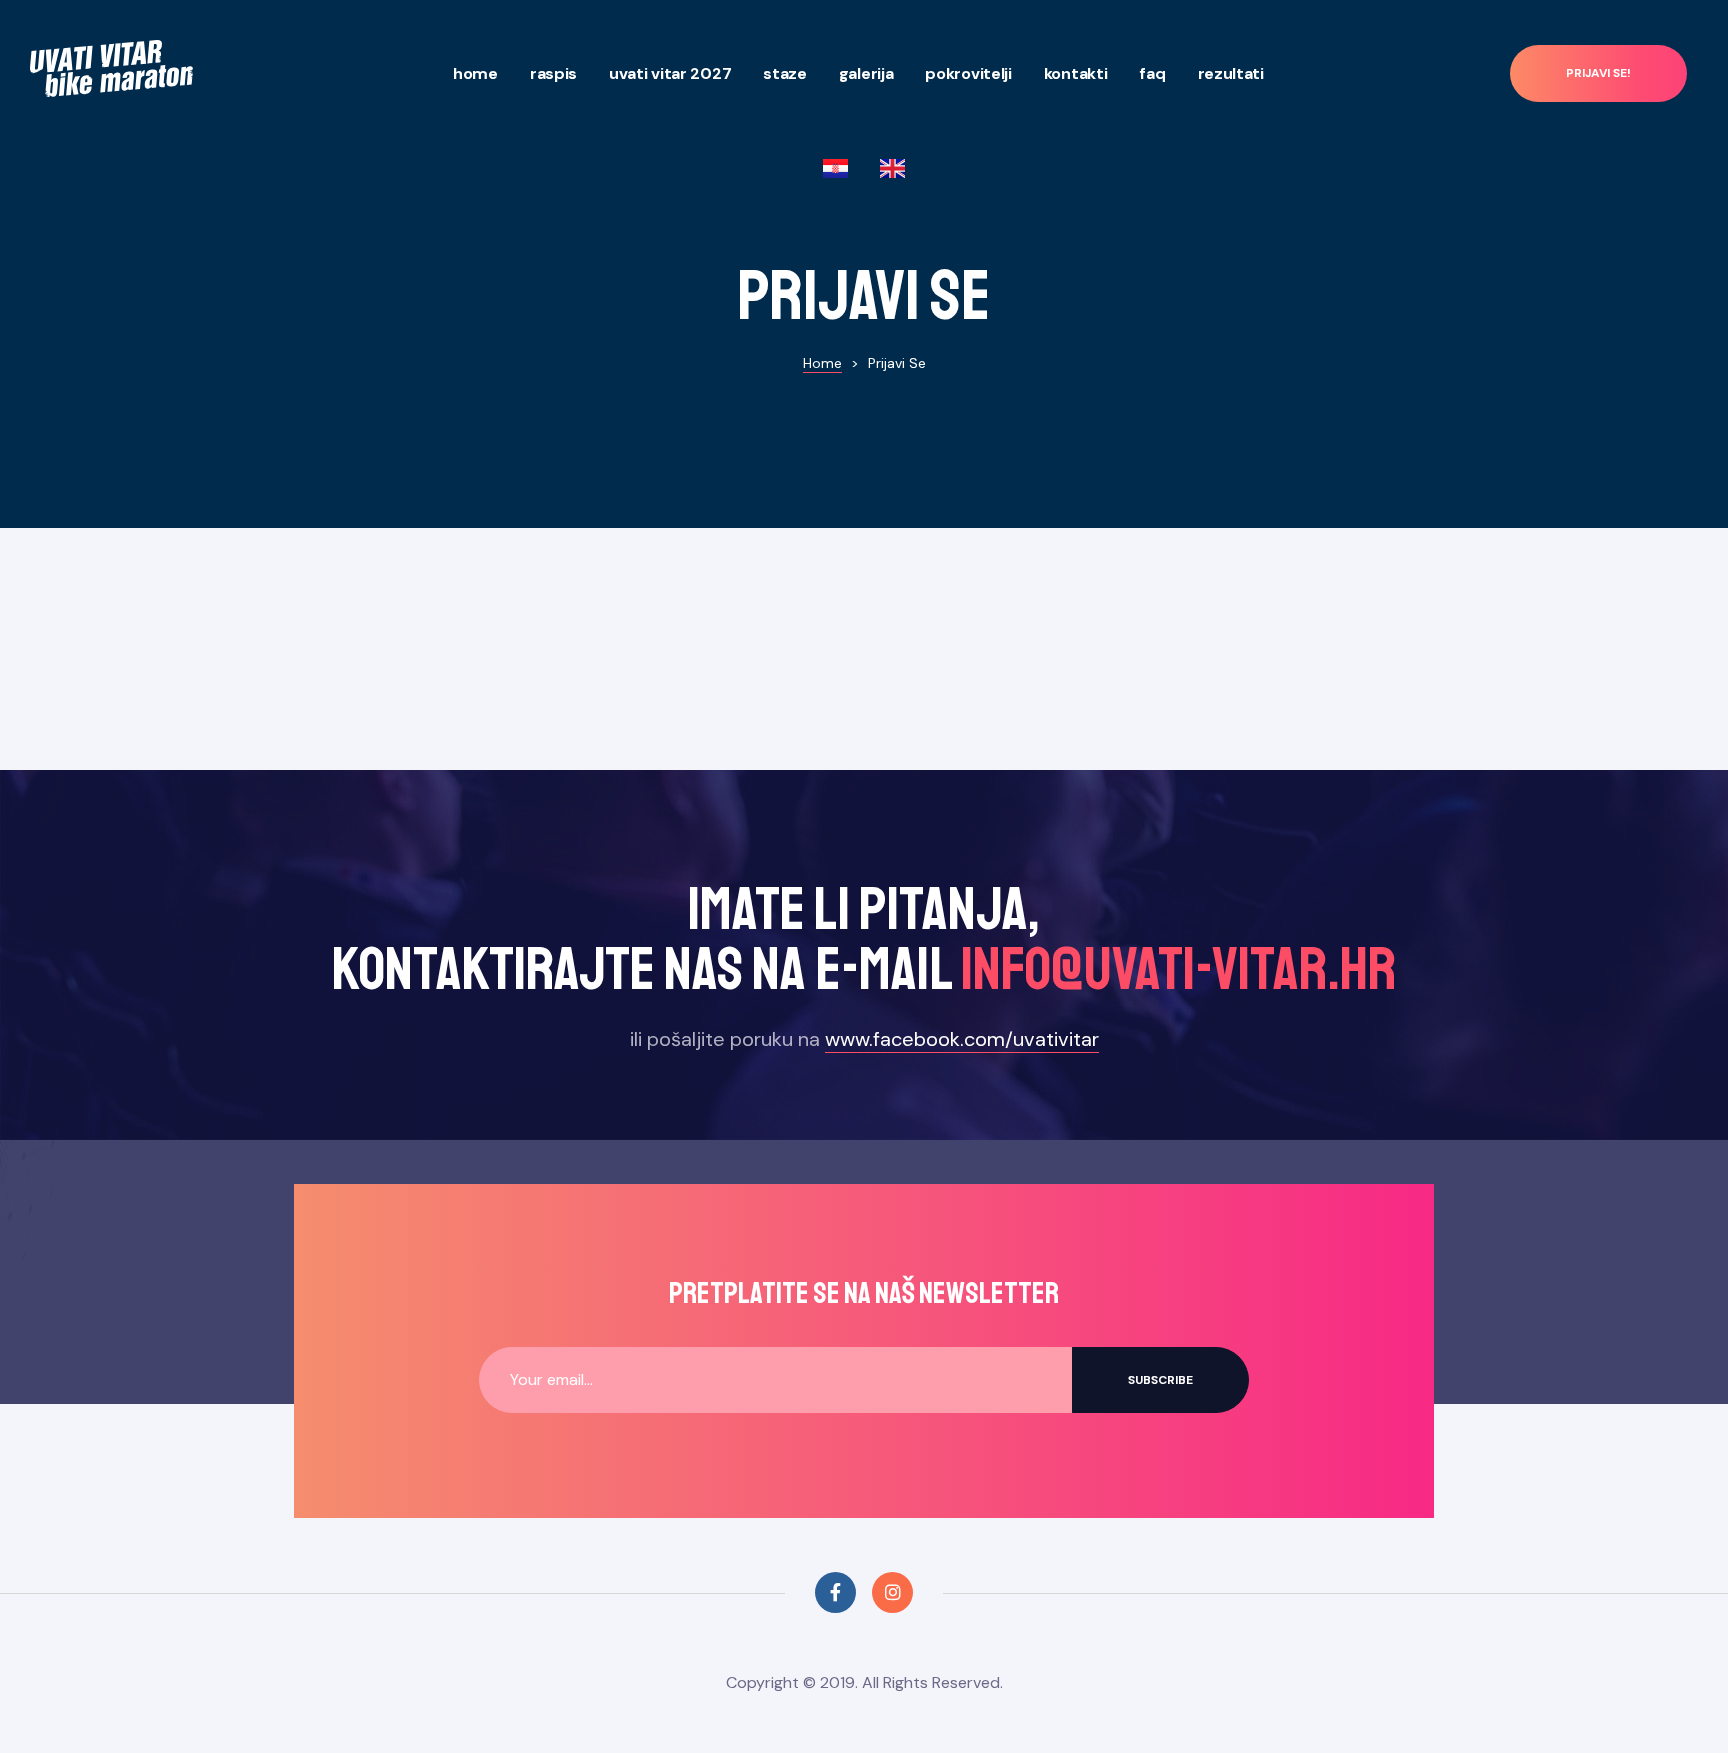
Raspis (553, 73)
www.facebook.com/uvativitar (962, 1039)
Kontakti (1076, 73)
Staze (785, 73)
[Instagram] (892, 1592)
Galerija (866, 73)
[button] (1598, 73)
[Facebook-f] (835, 1592)
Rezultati (1231, 73)
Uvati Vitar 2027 (670, 73)
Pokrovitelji (968, 73)
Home (475, 73)
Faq (1152, 73)
